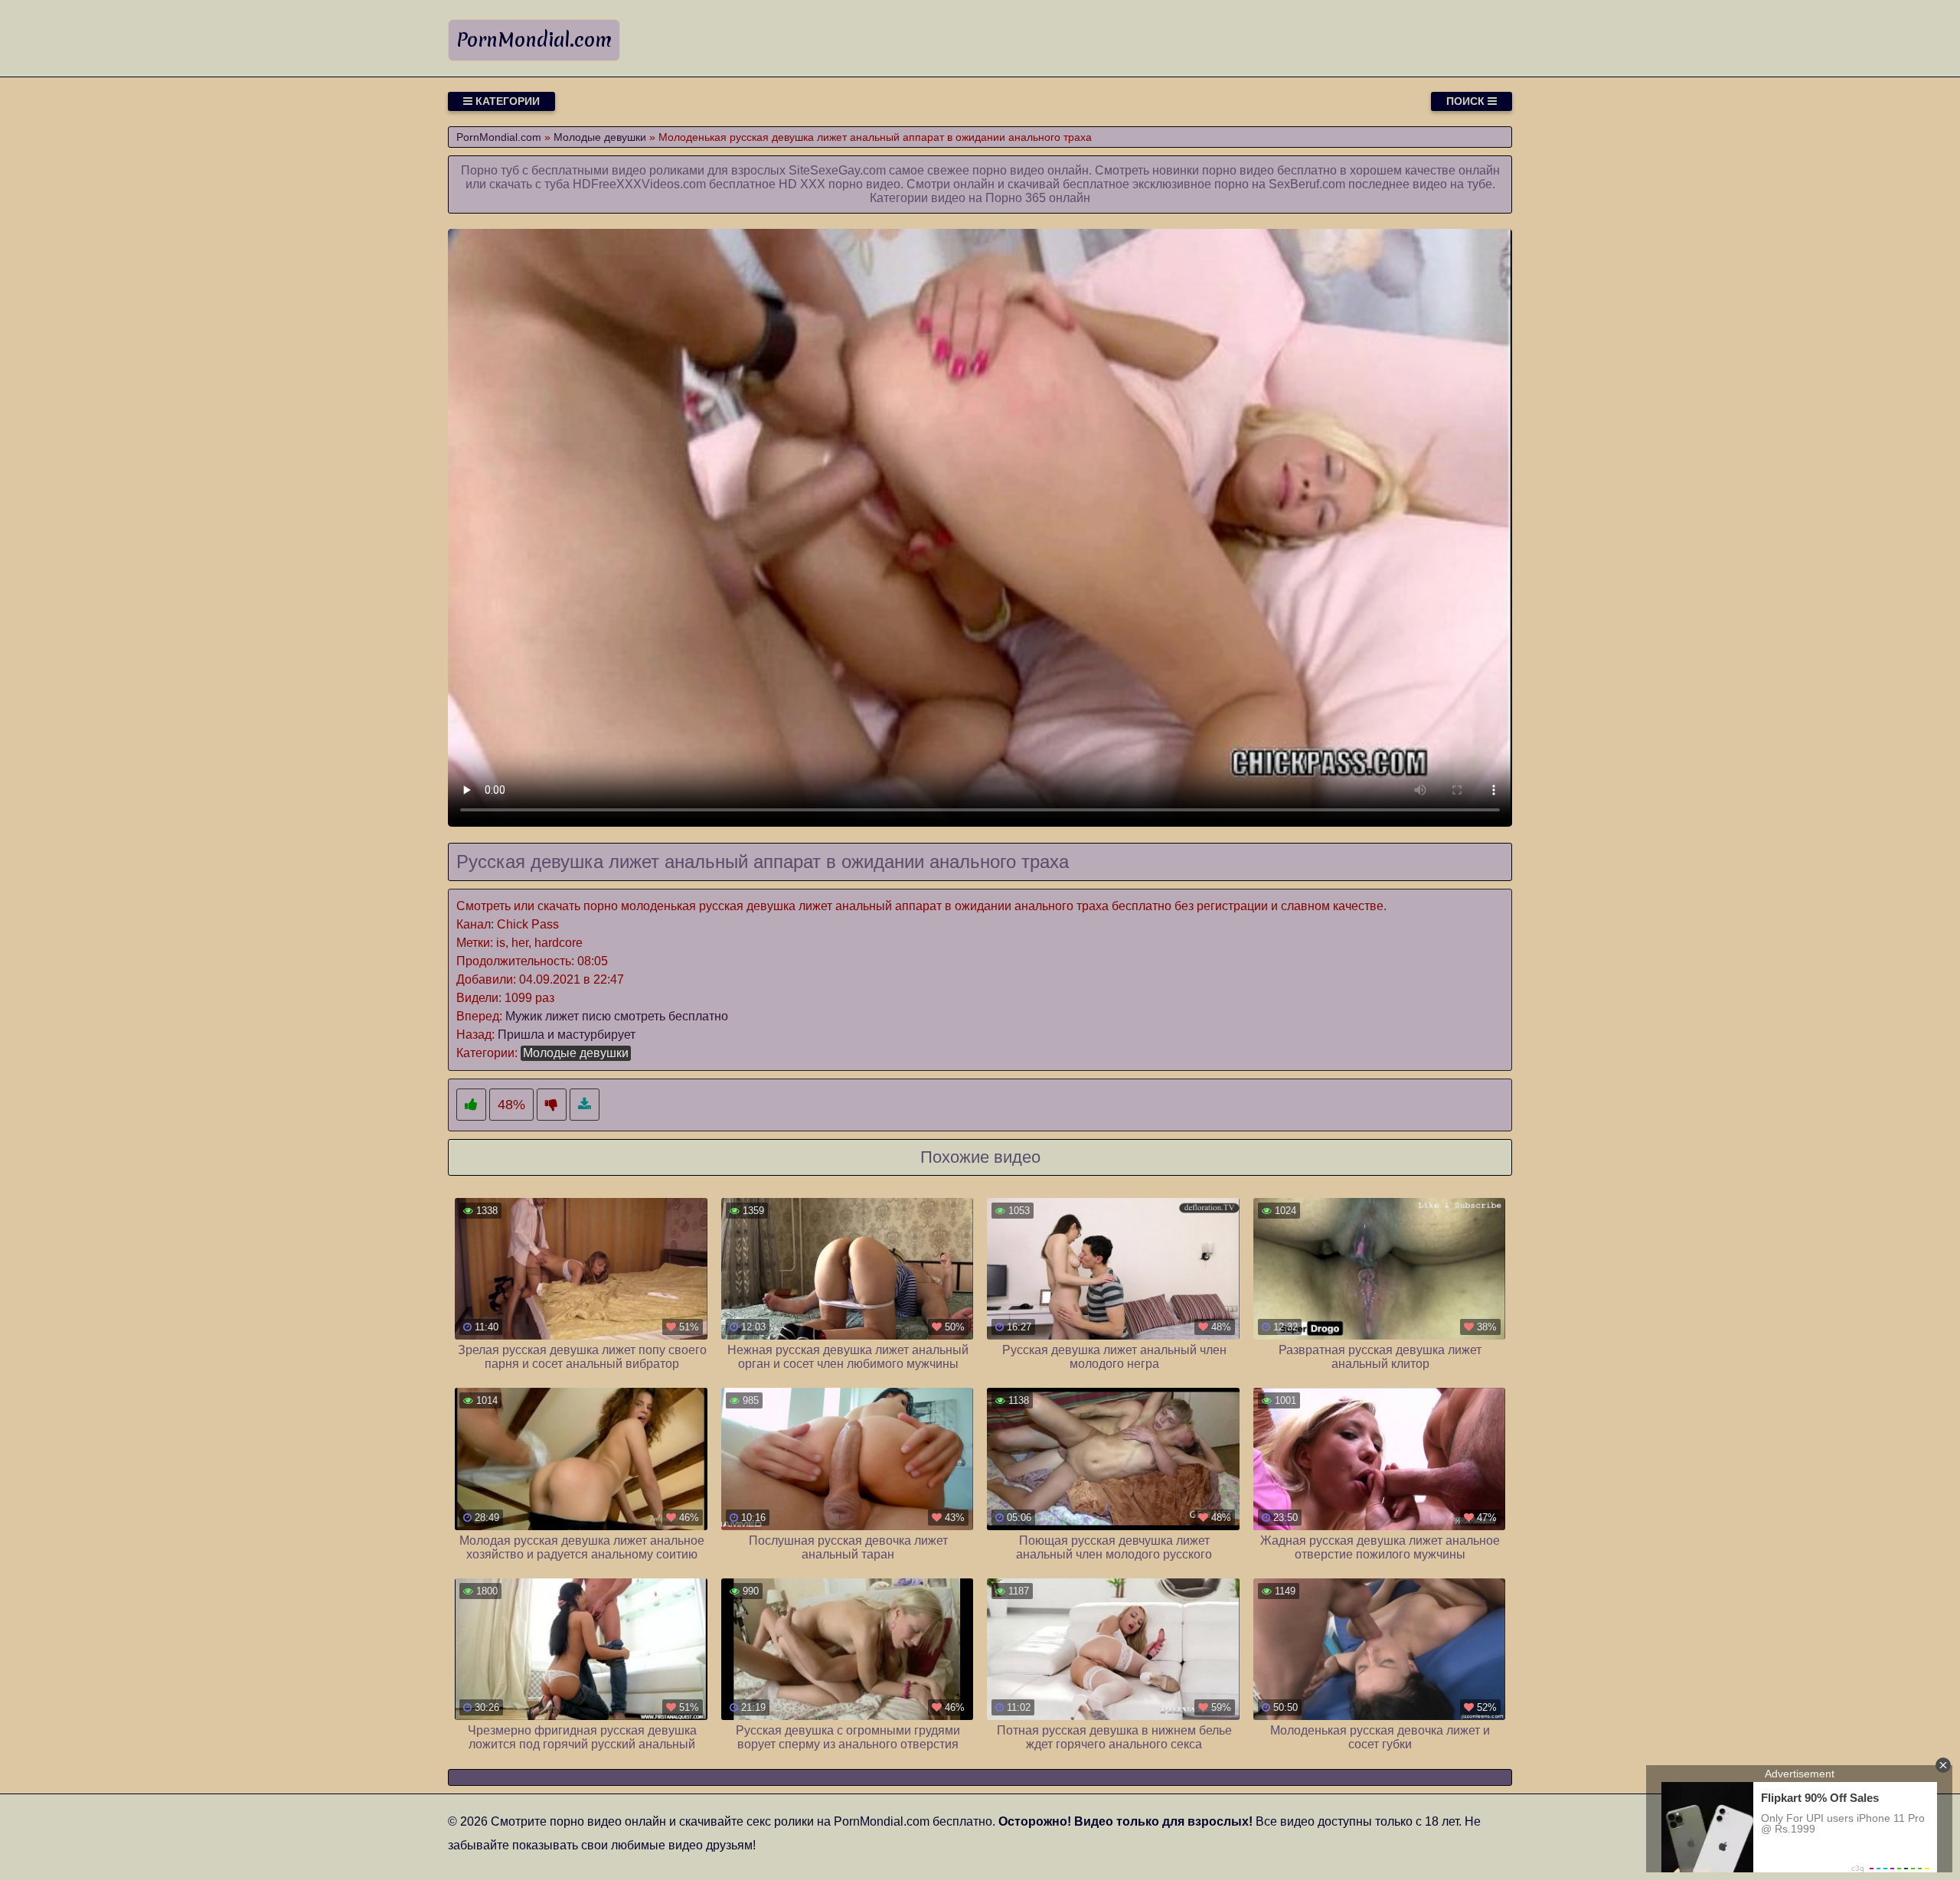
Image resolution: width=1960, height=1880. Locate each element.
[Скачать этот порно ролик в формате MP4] (585, 1105)
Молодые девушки (576, 1053)
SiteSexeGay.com (837, 170)
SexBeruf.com (1307, 184)
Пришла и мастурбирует (567, 1035)
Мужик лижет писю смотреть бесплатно (617, 1016)
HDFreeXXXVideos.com (639, 184)
